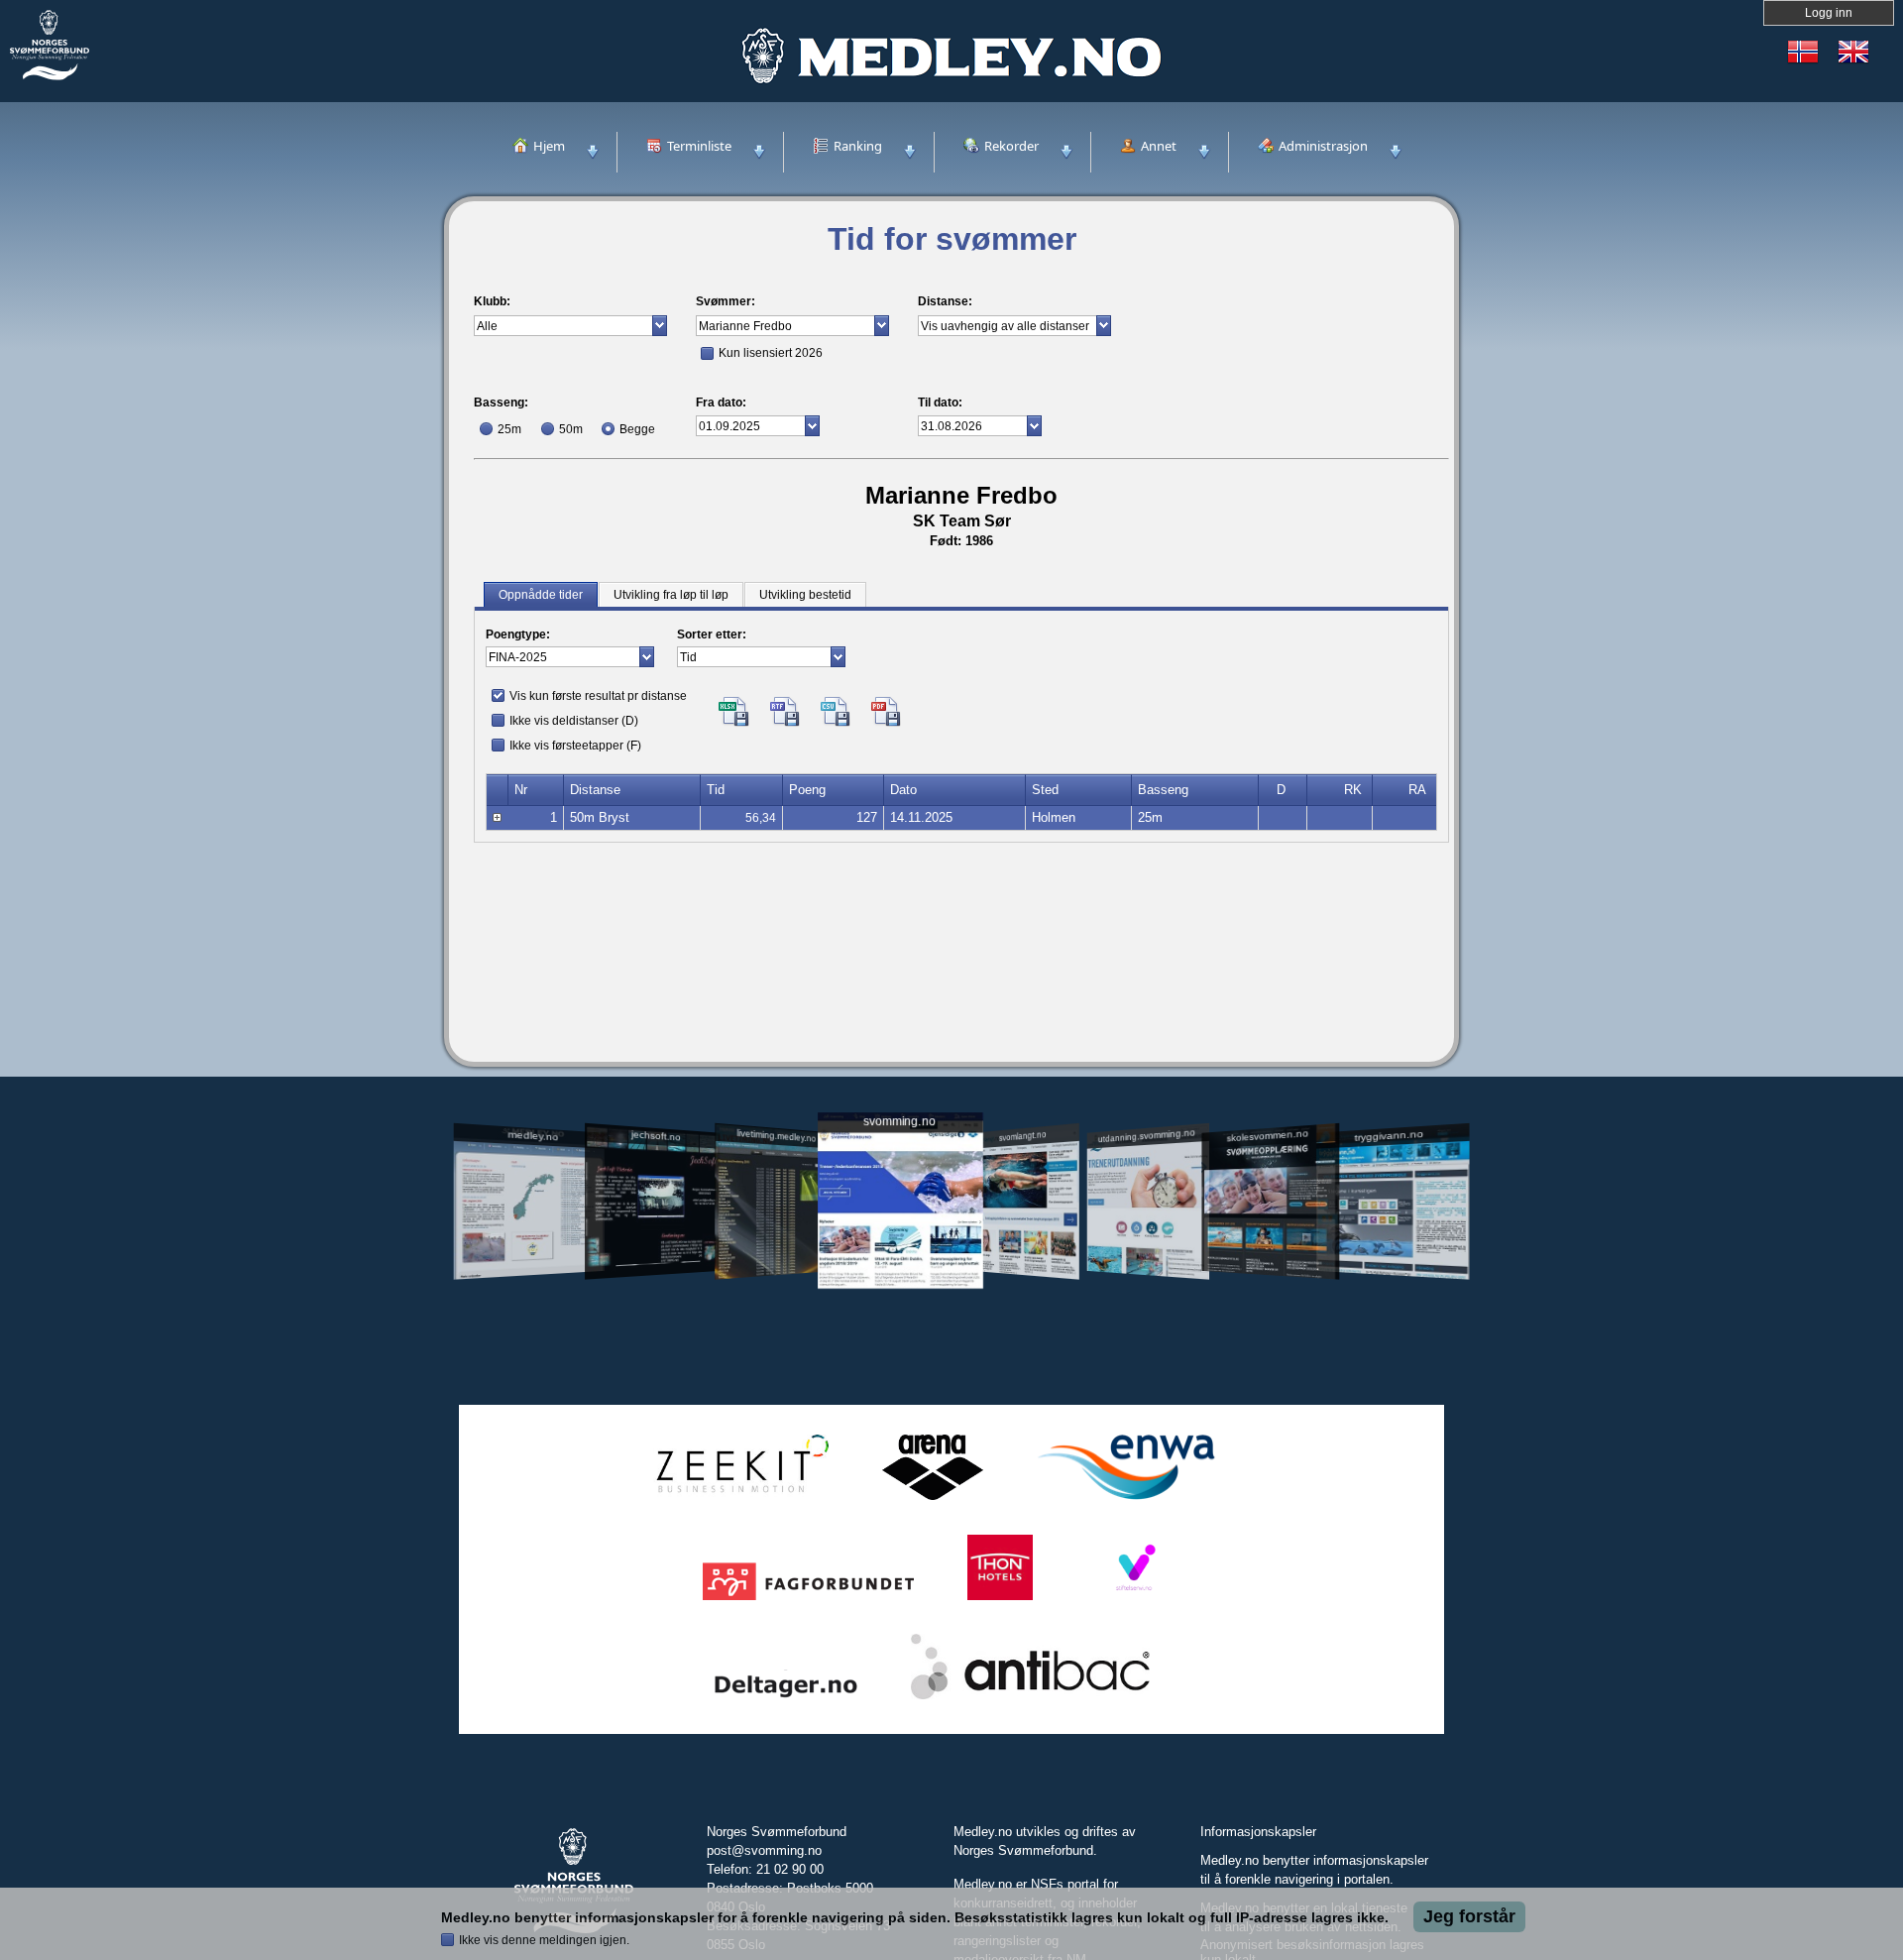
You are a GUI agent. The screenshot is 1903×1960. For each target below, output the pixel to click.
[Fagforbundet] (808, 1601)
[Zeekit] (738, 1500)
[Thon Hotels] (1000, 1601)
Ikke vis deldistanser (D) (574, 721)
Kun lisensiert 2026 (771, 353)
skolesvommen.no (1268, 1135)
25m (509, 429)
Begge (637, 429)
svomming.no (899, 1122)
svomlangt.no (1023, 1136)
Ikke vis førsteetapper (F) (575, 746)
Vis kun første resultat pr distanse (598, 696)
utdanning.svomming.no (1147, 1135)
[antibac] (1030, 1700)
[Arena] (933, 1500)
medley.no (533, 1135)
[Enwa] (1126, 1500)
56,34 (761, 818)
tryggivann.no (1390, 1136)
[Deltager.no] (786, 1700)
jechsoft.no (655, 1135)
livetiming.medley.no (776, 1136)
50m (571, 429)
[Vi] (1134, 1601)
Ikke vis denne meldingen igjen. (544, 1940)
